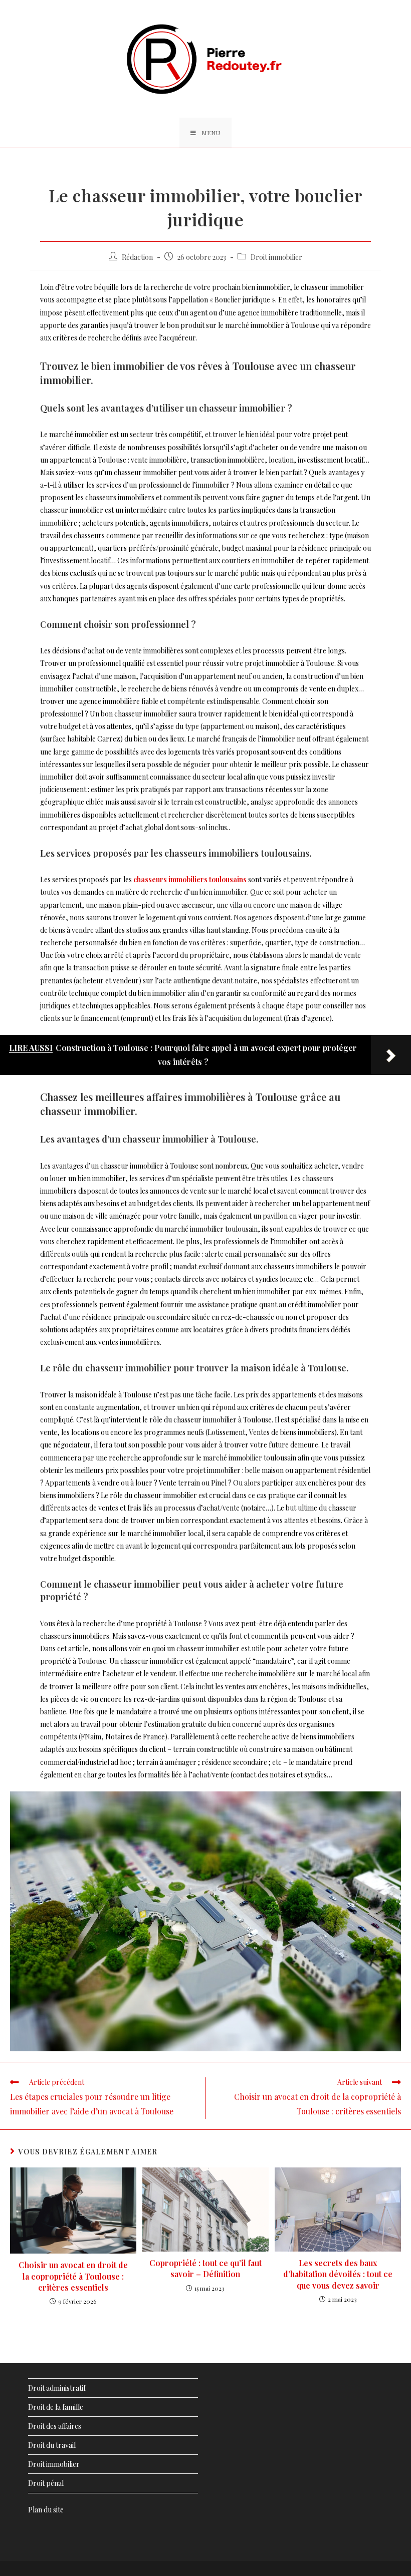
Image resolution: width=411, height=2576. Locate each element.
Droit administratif (57, 2388)
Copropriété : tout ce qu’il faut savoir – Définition (205, 2268)
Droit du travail (52, 2445)
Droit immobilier (276, 257)
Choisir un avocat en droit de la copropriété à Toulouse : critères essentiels (73, 2276)
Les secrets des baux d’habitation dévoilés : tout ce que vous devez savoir (338, 2274)
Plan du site (46, 2510)
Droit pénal (46, 2483)
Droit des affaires (55, 2426)
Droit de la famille (56, 2407)
